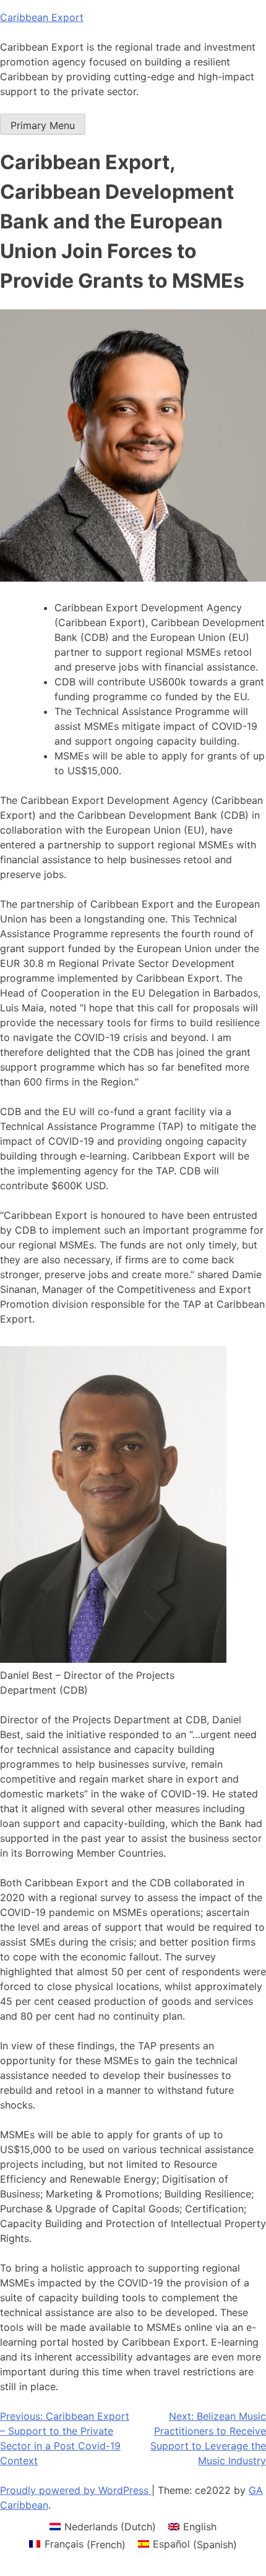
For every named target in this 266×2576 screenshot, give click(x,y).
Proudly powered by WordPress (76, 2490)
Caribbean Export (42, 17)
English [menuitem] (200, 2527)
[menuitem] (103, 2526)
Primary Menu (43, 125)
